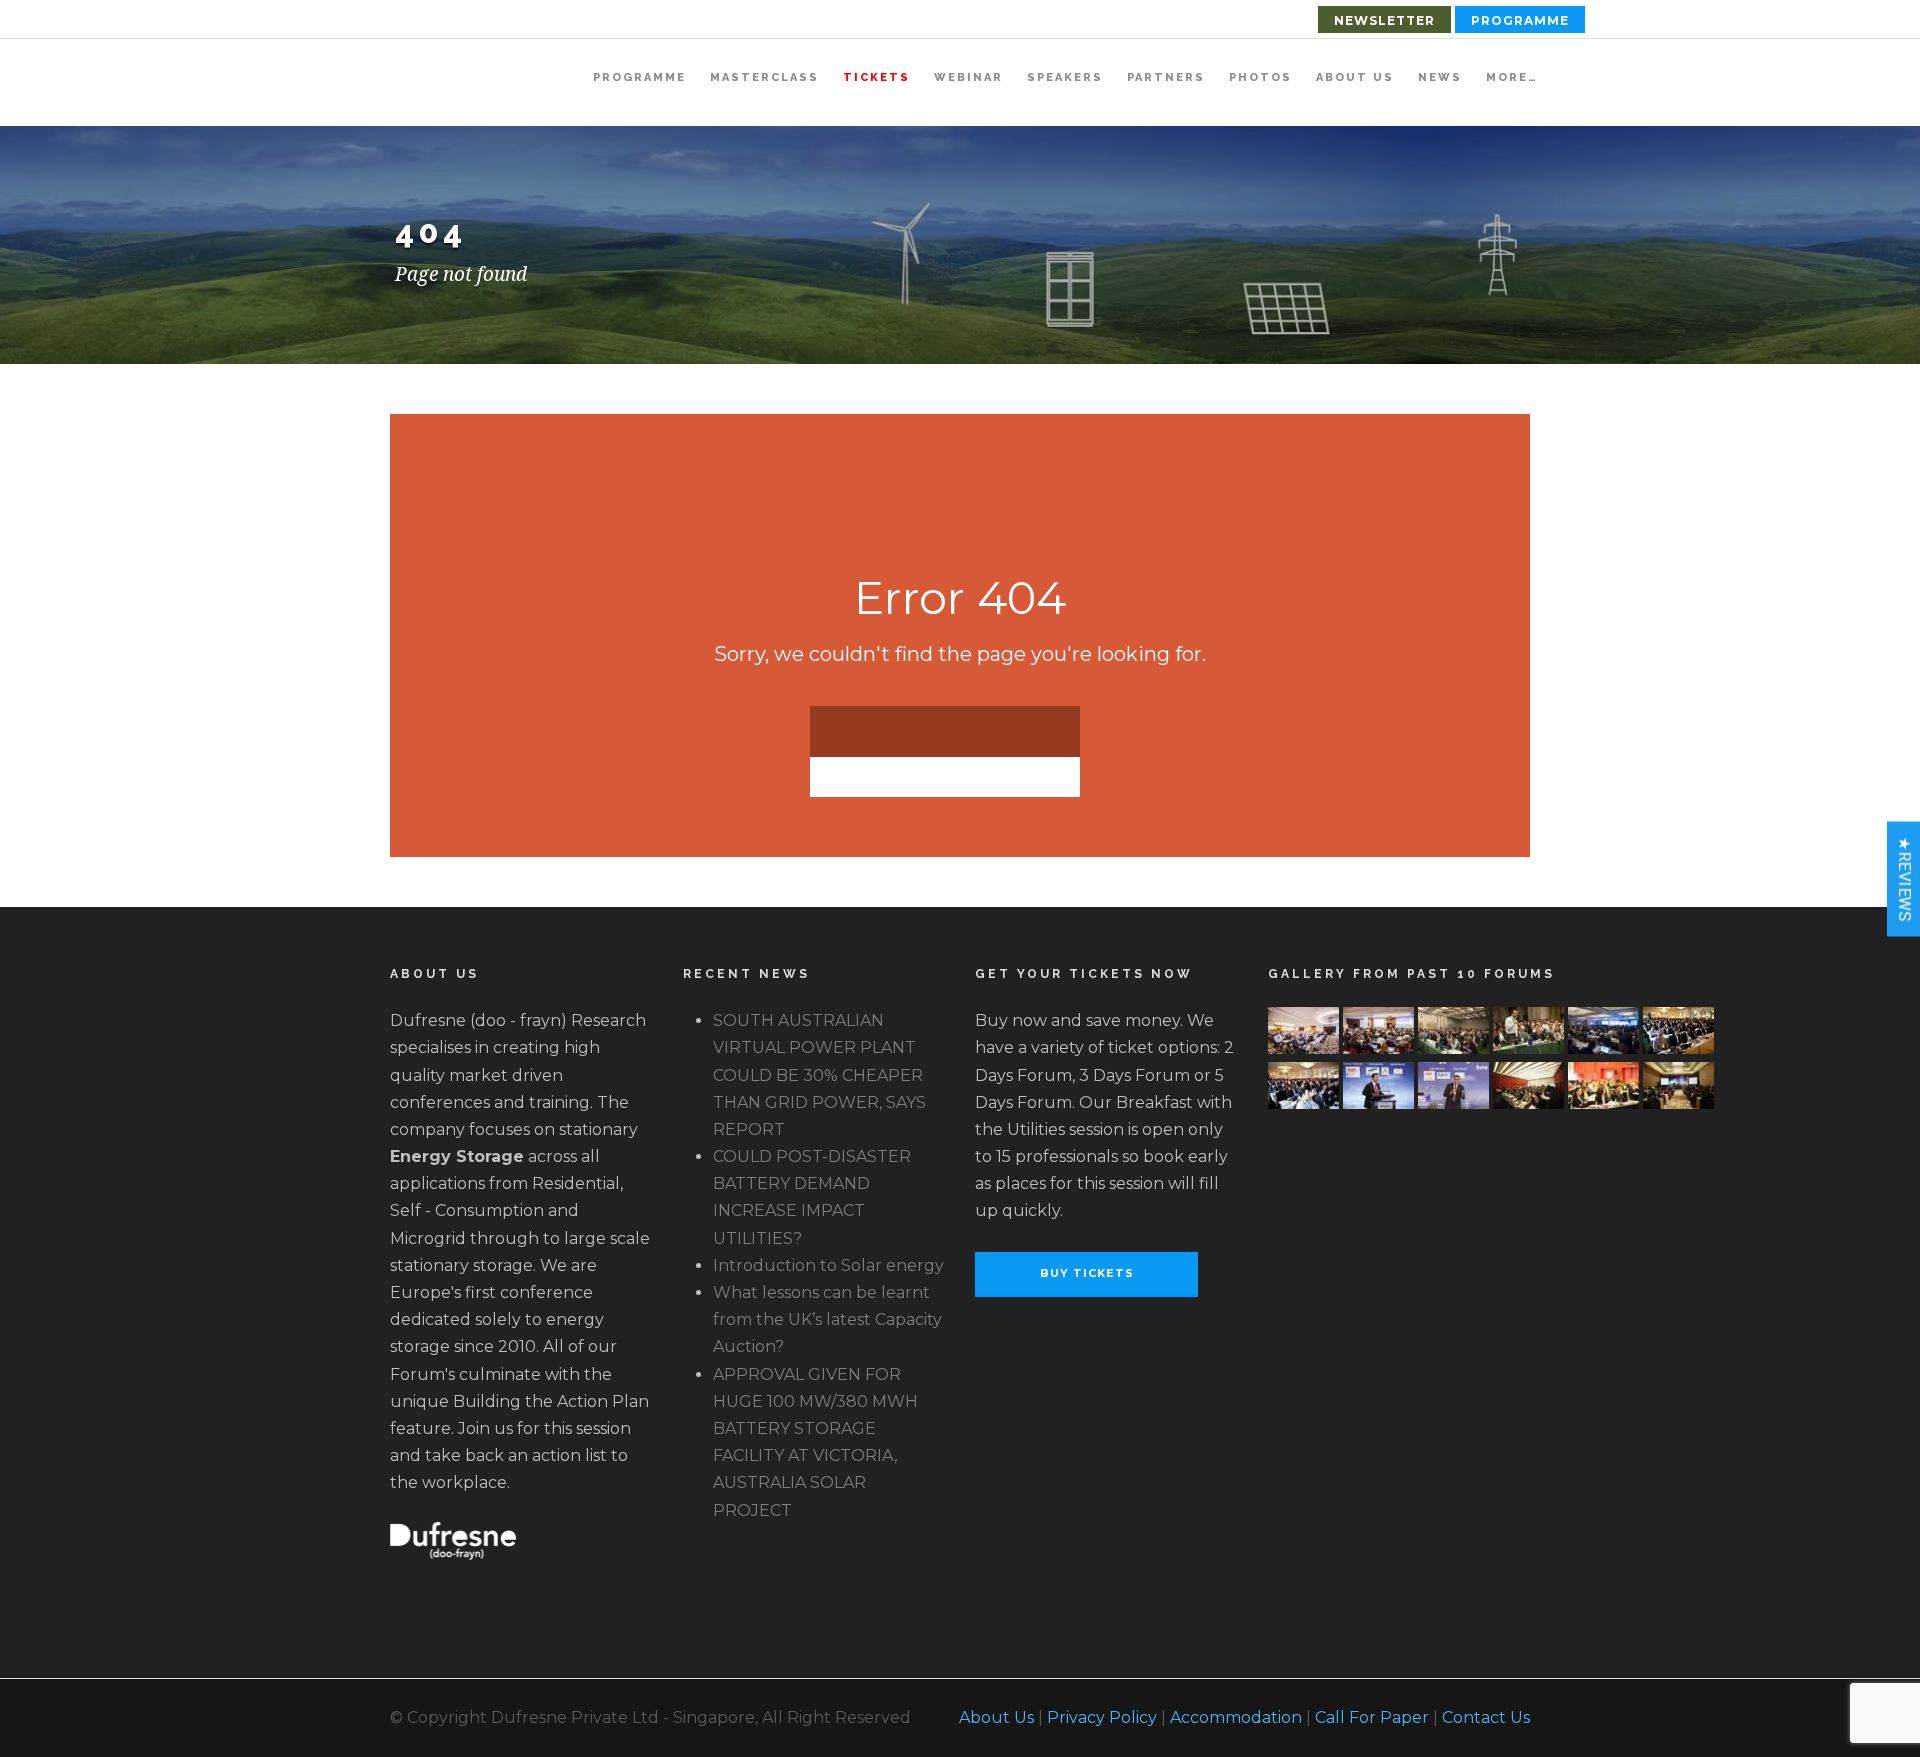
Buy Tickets (1087, 1273)
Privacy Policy (1102, 1717)
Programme (1520, 20)
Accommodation (1236, 1717)
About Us (1355, 77)
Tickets (876, 77)
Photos (1260, 77)
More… (1512, 77)
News (1440, 77)
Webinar (968, 77)
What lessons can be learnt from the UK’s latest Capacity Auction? (827, 1319)
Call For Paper (1372, 1717)
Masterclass (764, 77)
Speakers (1065, 77)
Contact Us (1486, 1717)
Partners (1166, 77)
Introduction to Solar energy (828, 1265)
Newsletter (1384, 20)
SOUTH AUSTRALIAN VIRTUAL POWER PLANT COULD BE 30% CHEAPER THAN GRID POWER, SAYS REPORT (819, 1075)
